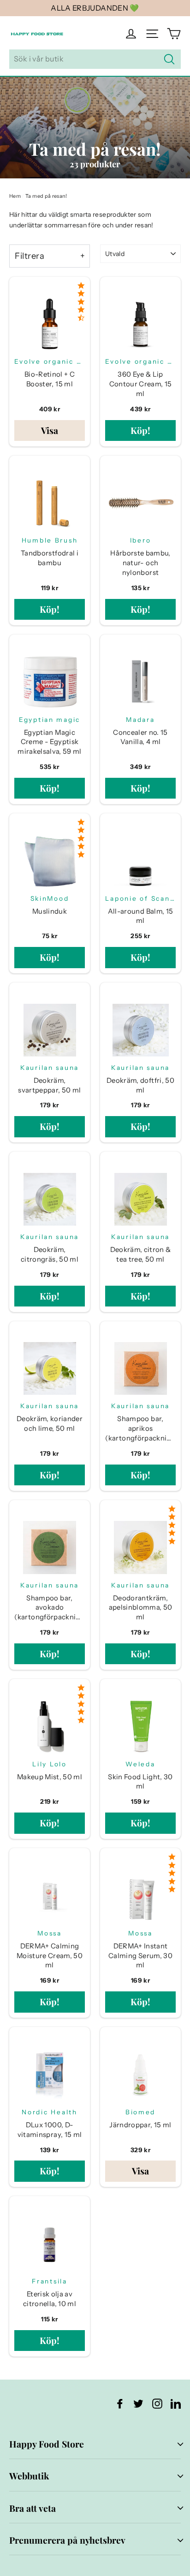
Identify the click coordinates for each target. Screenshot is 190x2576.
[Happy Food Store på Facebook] (120, 2403)
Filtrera (30, 256)
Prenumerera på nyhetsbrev (67, 2540)
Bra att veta (33, 2508)
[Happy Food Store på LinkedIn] (176, 2403)
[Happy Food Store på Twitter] (138, 2403)
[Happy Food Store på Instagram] (157, 2403)
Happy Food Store (47, 2444)
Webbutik (29, 2476)
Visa (50, 430)
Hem (15, 196)
